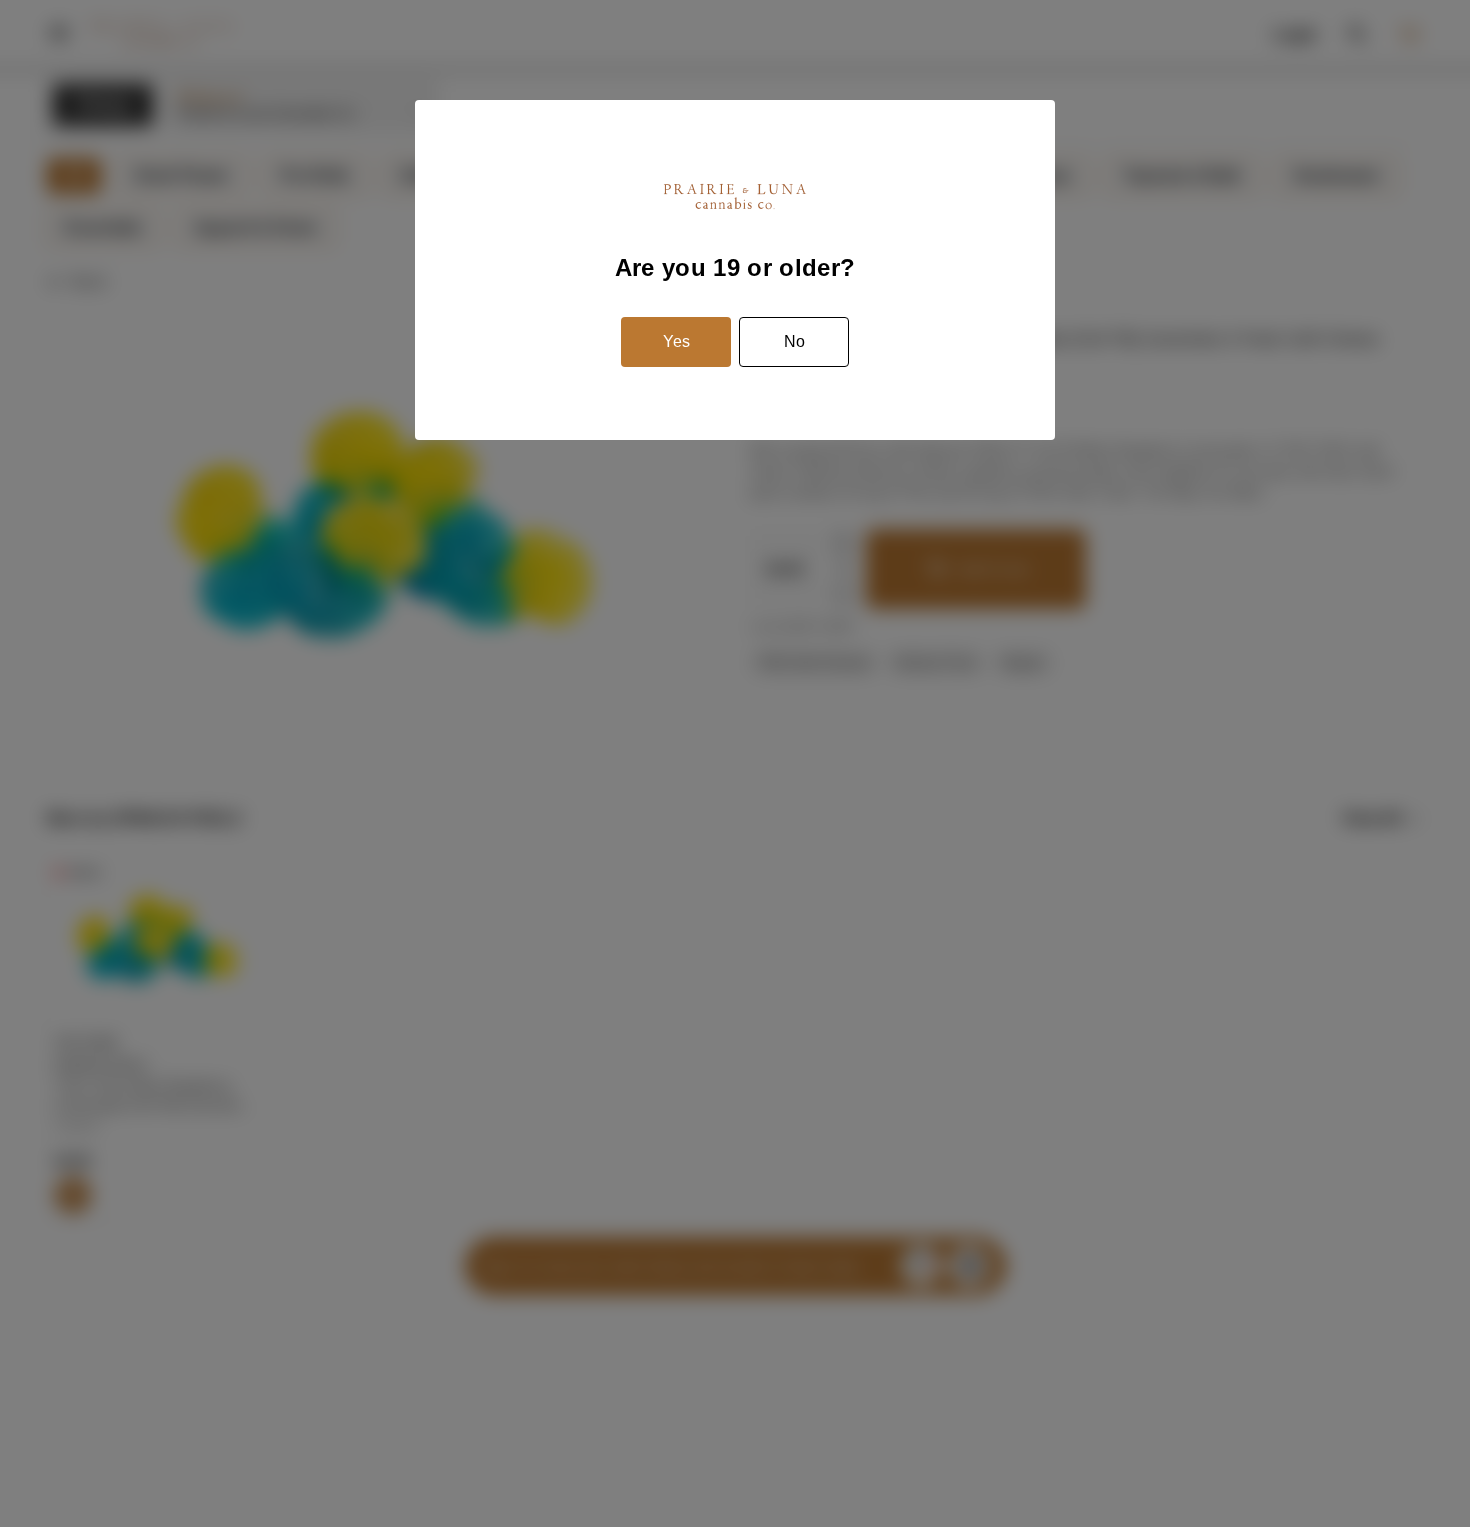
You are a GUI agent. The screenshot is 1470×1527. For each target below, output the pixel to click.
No (794, 341)
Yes (676, 341)
